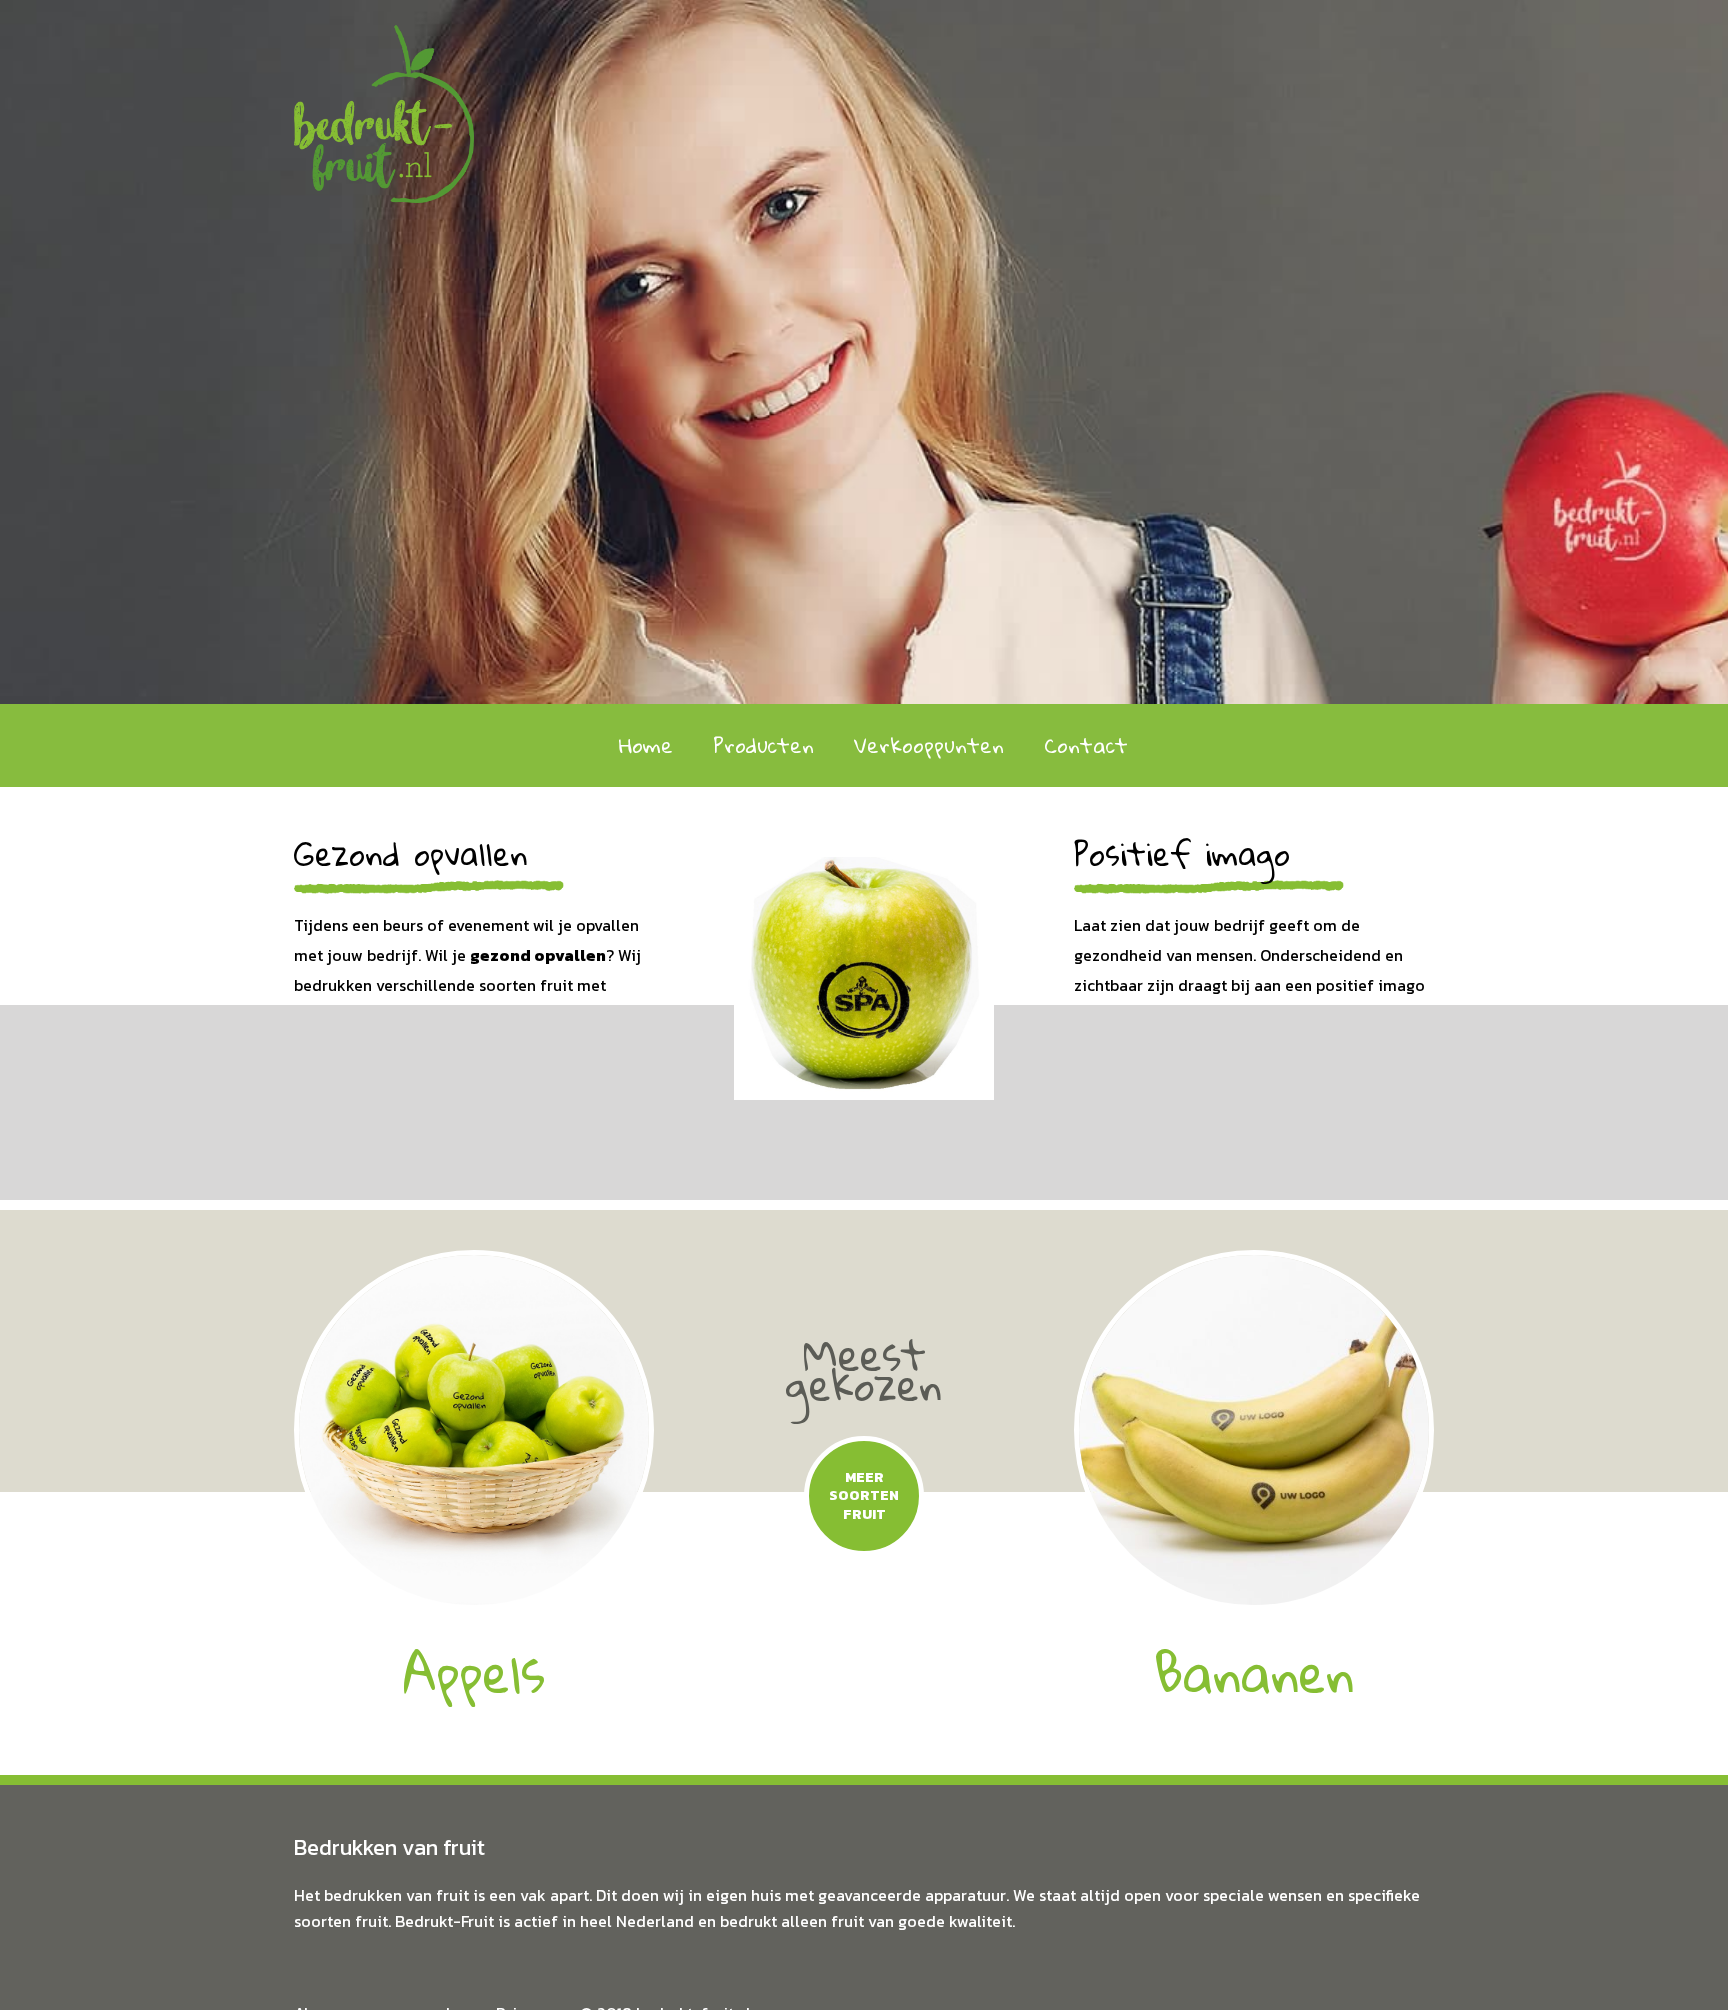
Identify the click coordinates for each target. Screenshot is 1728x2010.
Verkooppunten (929, 745)
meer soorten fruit (864, 1495)
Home (646, 745)
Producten (763, 745)
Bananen (1254, 1672)
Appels (474, 1672)
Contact (1086, 745)
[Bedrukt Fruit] (384, 99)
